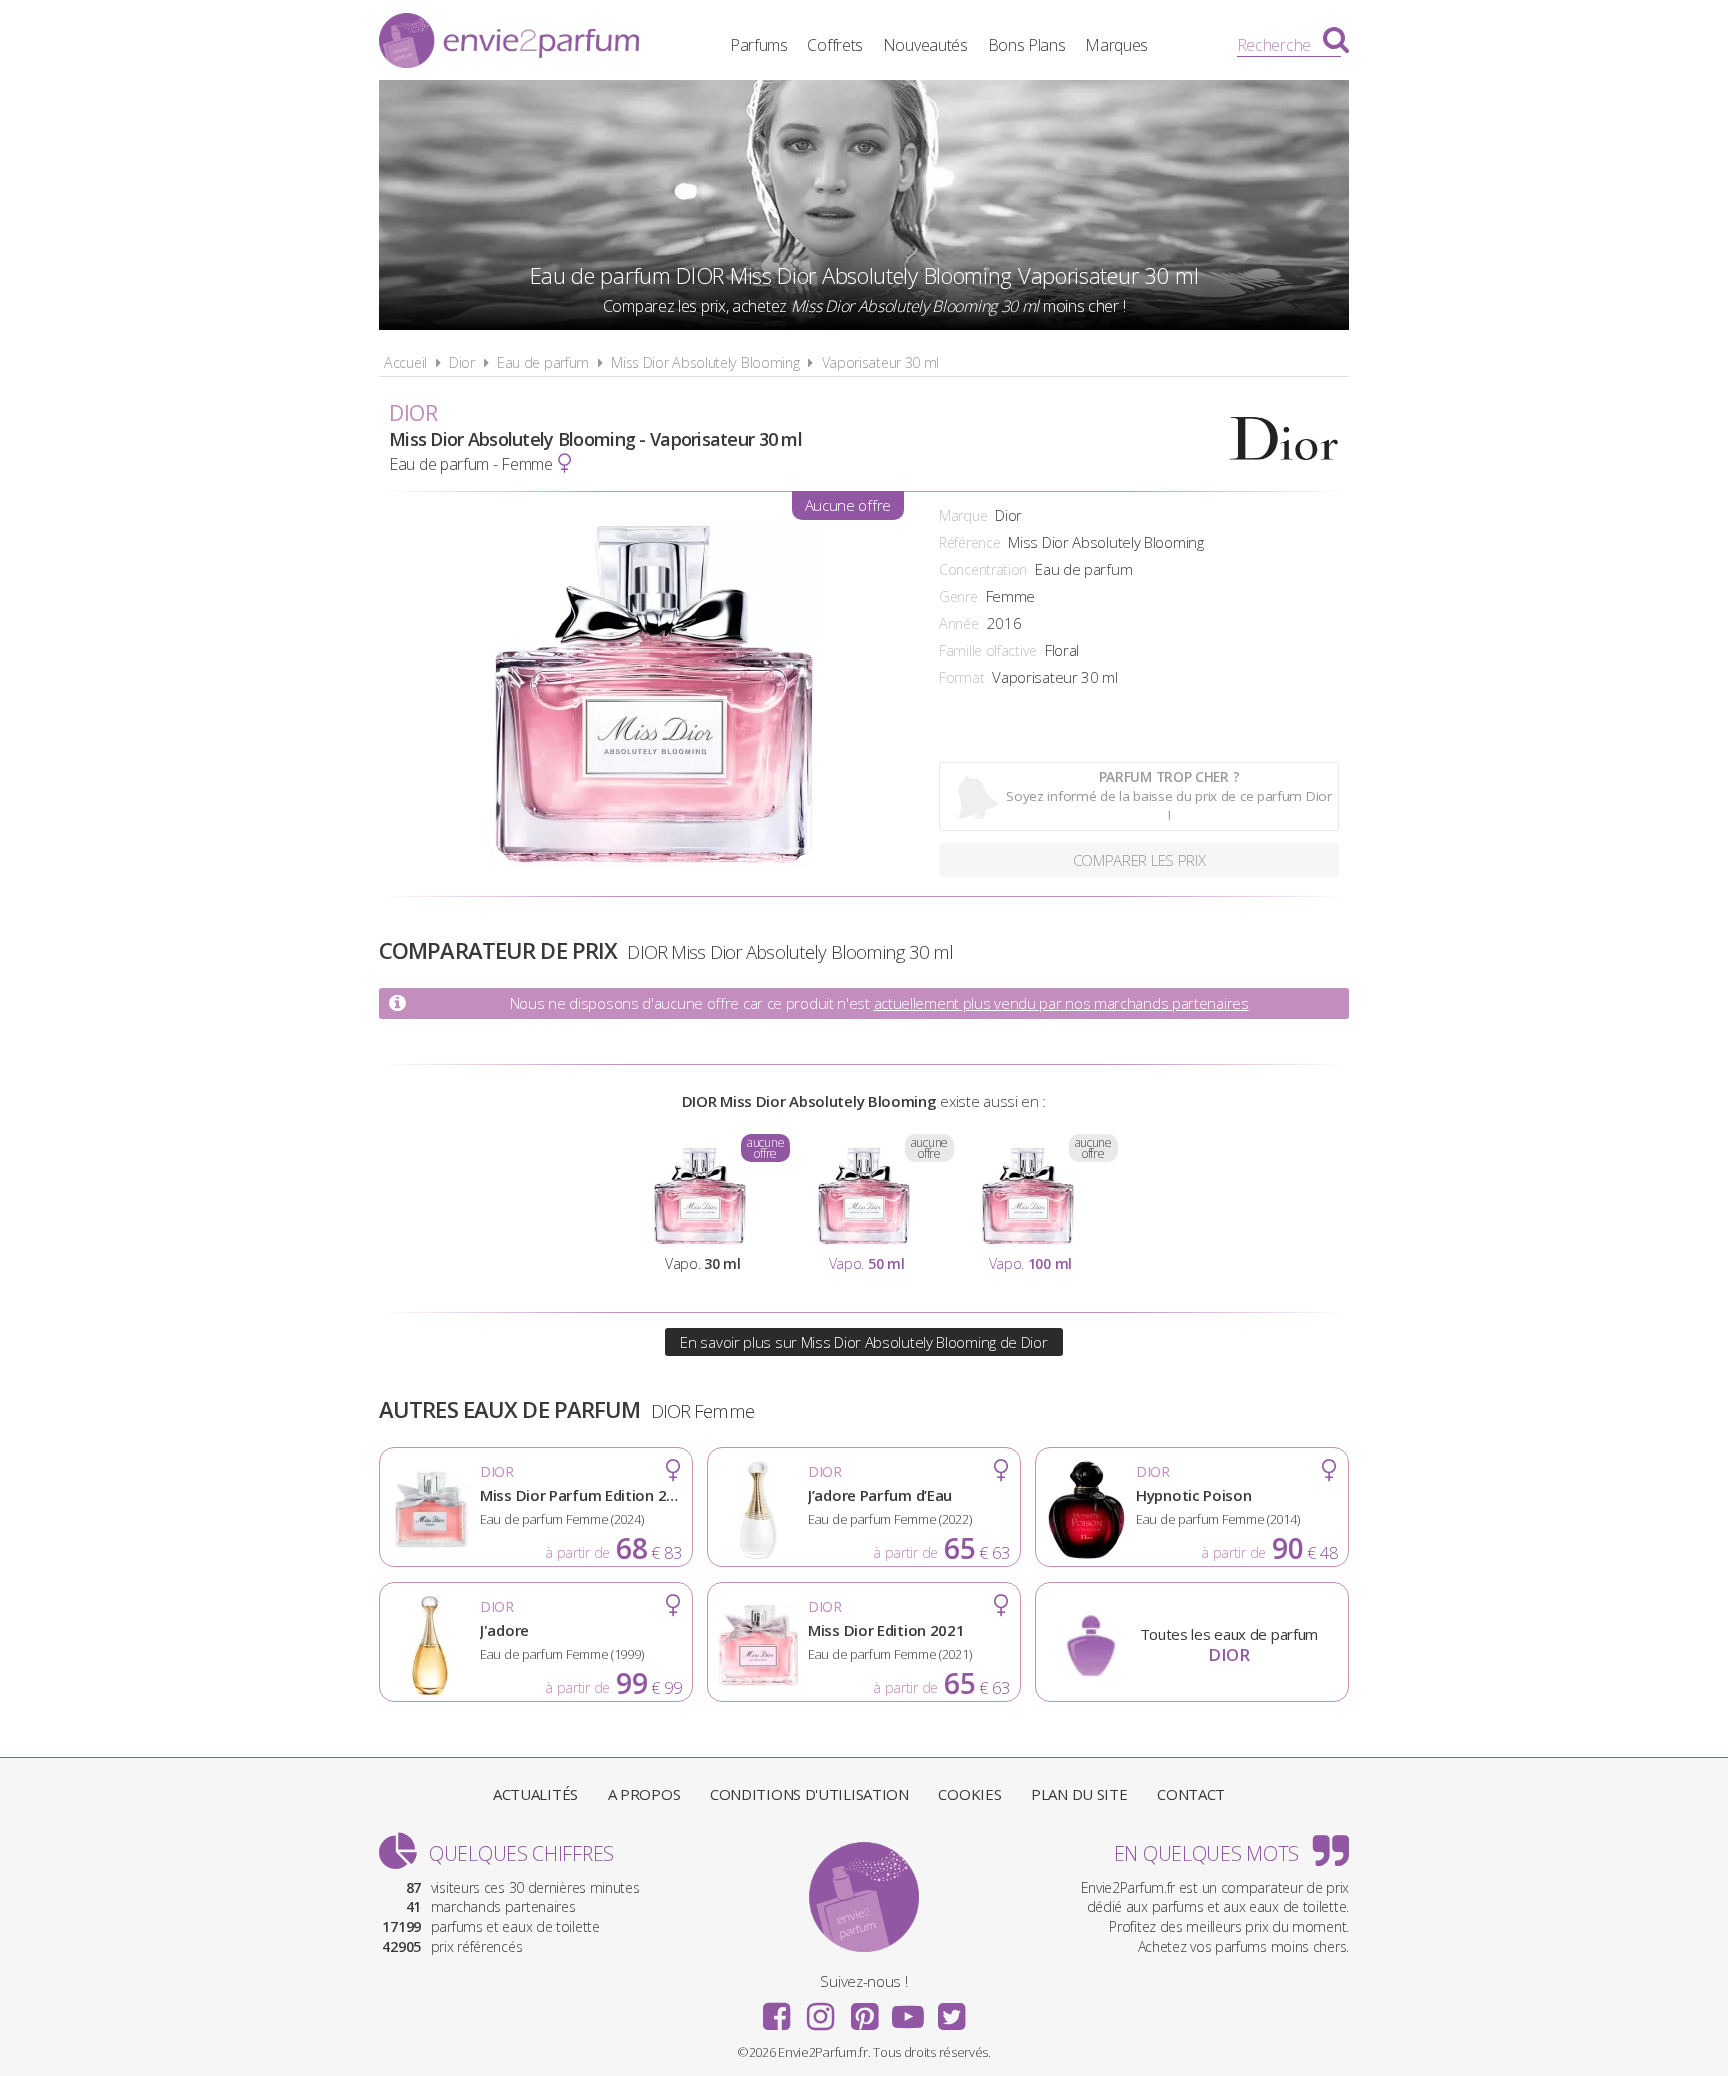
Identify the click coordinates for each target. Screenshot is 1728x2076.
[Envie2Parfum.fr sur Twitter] (951, 2010)
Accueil (405, 362)
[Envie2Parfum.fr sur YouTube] (908, 2010)
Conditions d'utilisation (809, 1794)
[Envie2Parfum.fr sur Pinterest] (864, 2010)
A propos (644, 1794)
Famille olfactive (988, 650)
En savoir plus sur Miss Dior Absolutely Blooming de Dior (863, 1342)
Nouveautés (925, 45)
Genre (958, 596)
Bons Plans (1027, 45)
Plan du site (1079, 1794)
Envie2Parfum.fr (509, 43)
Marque (963, 515)
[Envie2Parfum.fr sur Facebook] (777, 2010)
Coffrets (835, 45)
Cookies (969, 1794)
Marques (1116, 45)
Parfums (759, 45)
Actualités (535, 1794)
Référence (969, 542)
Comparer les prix (1139, 860)
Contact (1191, 1794)
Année (959, 623)
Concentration (983, 569)
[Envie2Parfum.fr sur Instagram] (820, 2010)
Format (961, 677)
